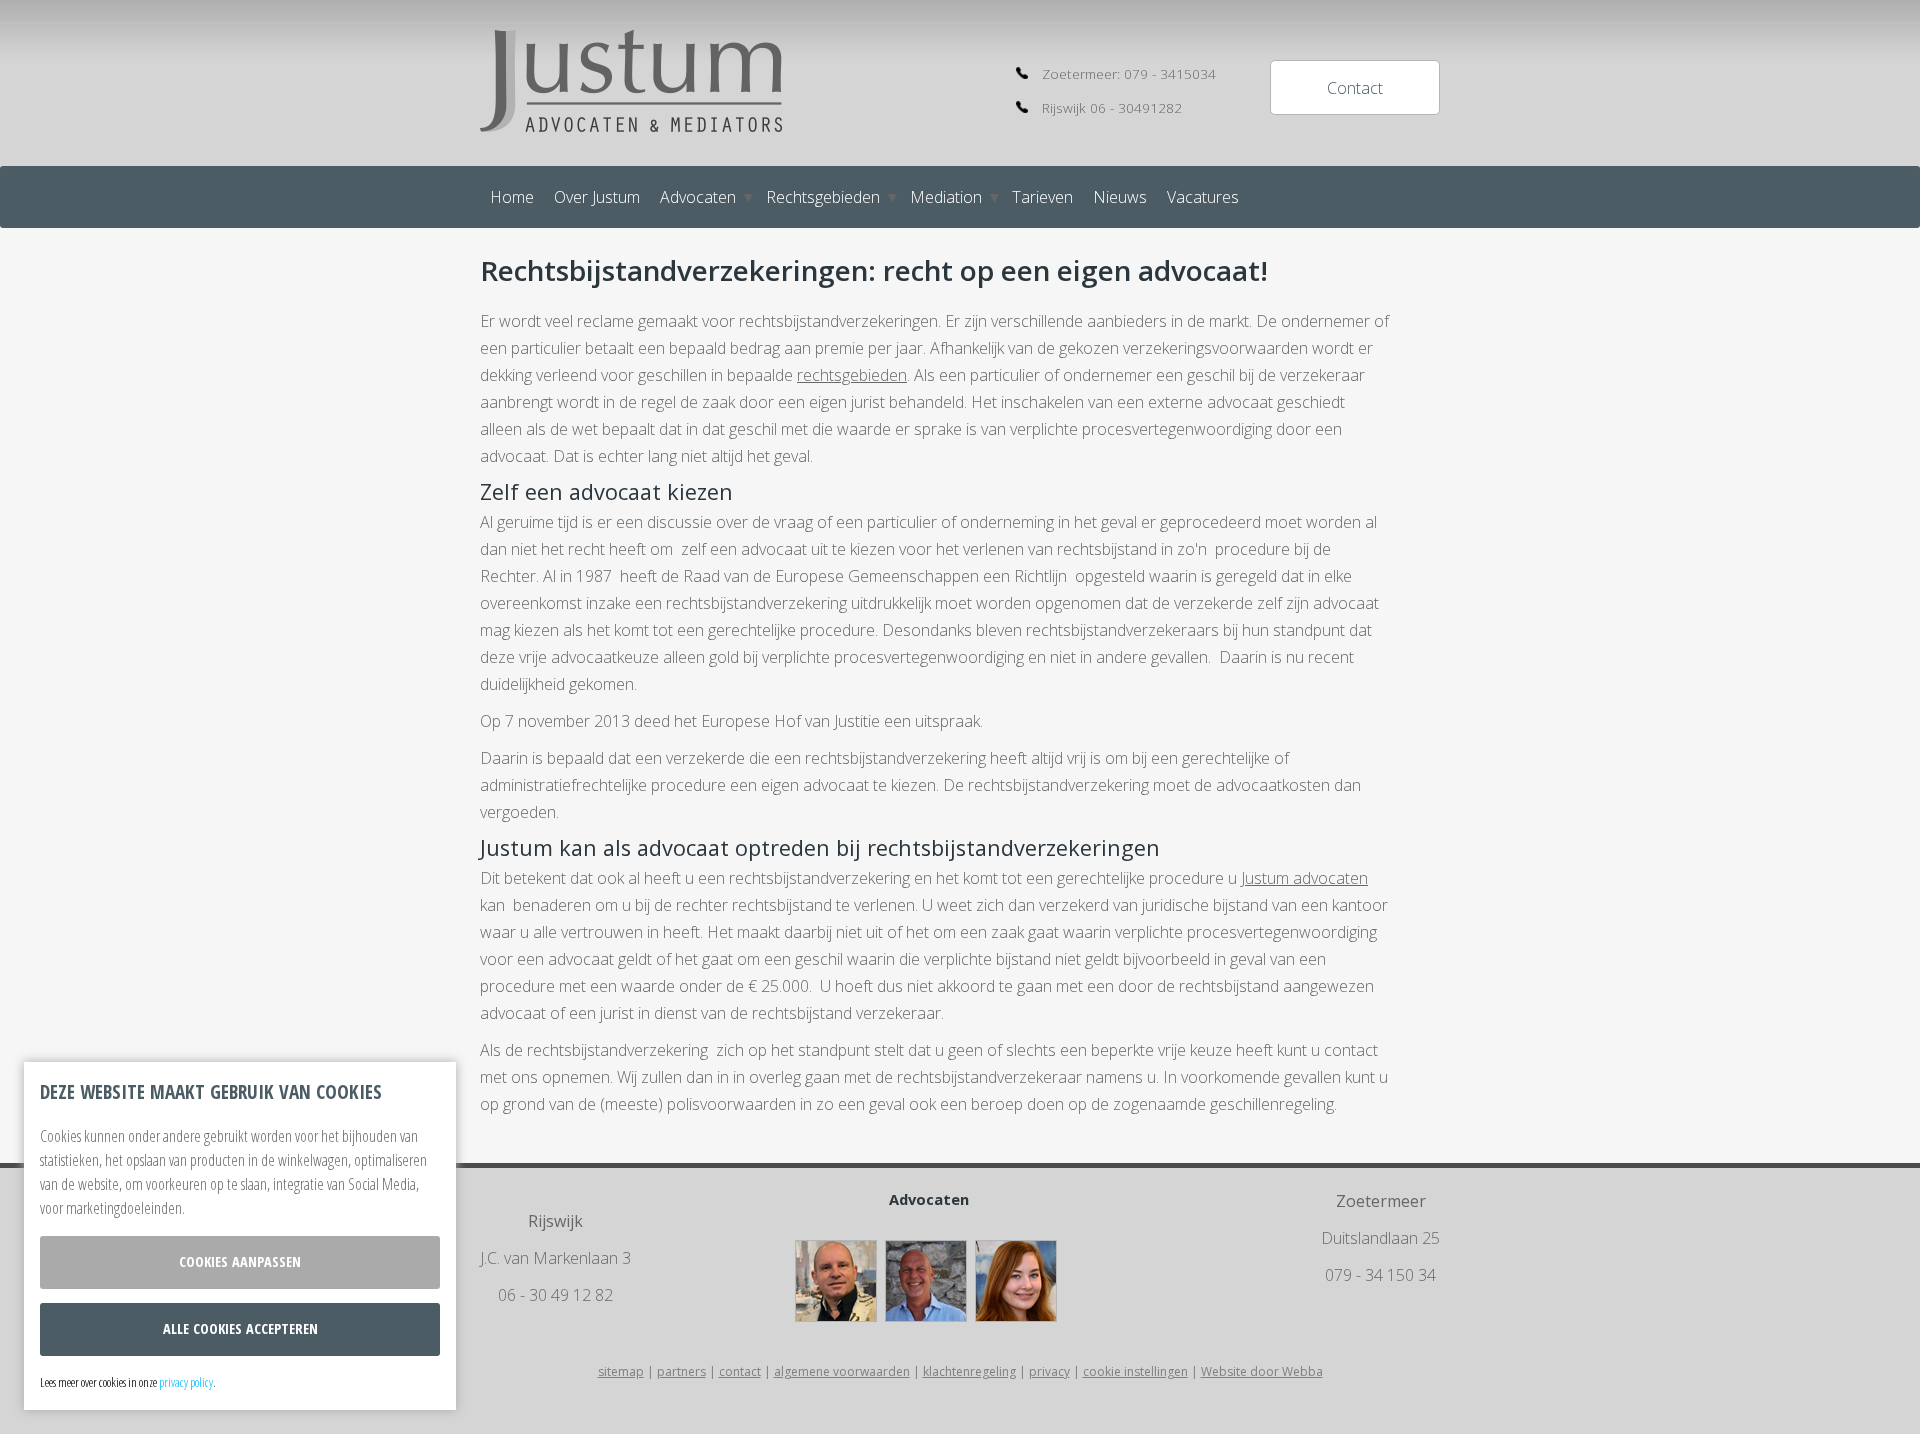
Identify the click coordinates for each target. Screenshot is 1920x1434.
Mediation (946, 197)
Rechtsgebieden (823, 197)
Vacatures (1203, 197)
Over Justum (597, 197)
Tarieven (1042, 197)
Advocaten (698, 197)
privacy (1049, 1371)
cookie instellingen (1135, 1371)
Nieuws (1120, 197)
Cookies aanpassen (240, 1261)
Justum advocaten (1304, 878)
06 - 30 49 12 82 (555, 1295)
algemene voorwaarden (842, 1371)
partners (681, 1371)
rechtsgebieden (852, 375)
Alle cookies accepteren (240, 1328)
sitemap (621, 1371)
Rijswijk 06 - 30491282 (1112, 107)
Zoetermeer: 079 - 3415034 (1129, 73)
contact (740, 1371)
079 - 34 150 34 (1380, 1275)
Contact (1355, 88)
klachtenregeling (969, 1371)
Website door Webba (1262, 1371)
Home (512, 197)
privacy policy (186, 1382)
